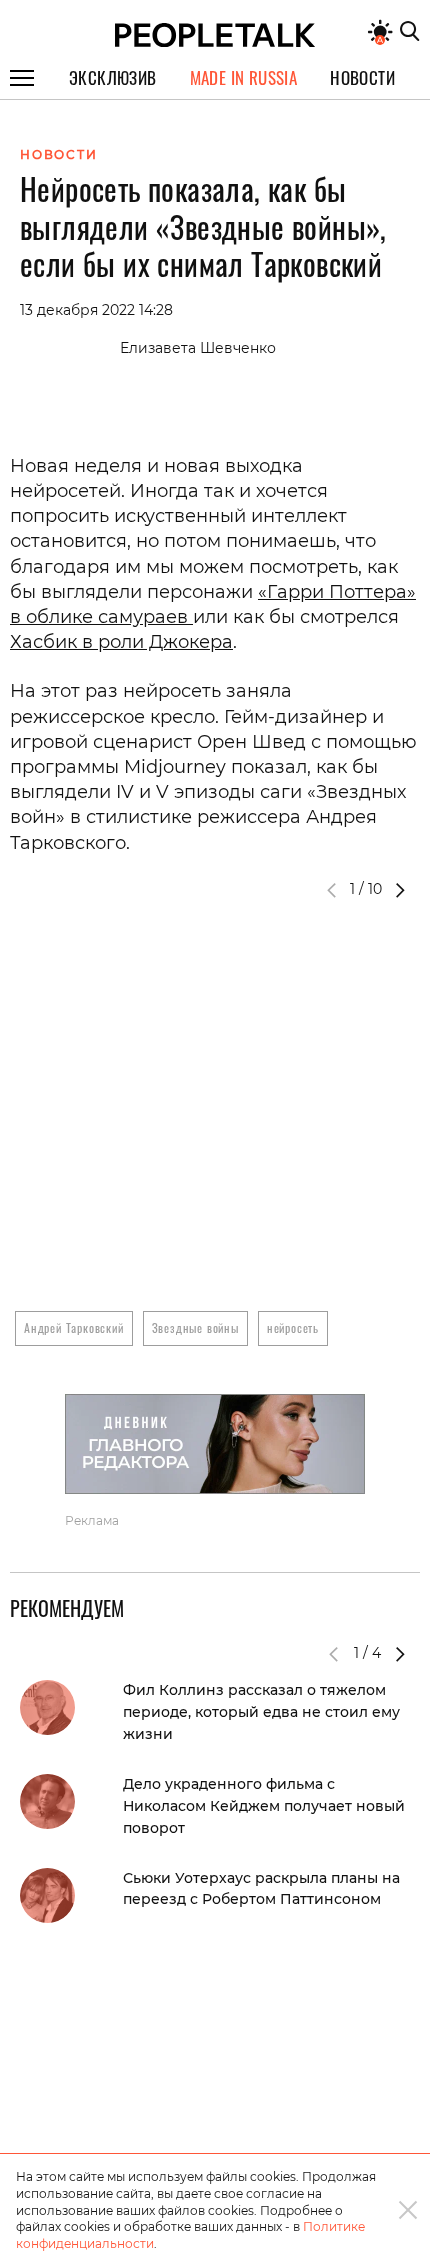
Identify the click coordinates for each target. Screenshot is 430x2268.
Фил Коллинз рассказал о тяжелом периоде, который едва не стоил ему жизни (261, 1712)
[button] (400, 890)
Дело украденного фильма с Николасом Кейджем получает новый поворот (264, 1806)
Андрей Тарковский (74, 1327)
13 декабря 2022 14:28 (96, 310)
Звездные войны (195, 1327)
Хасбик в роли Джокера (121, 642)
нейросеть (293, 1327)
